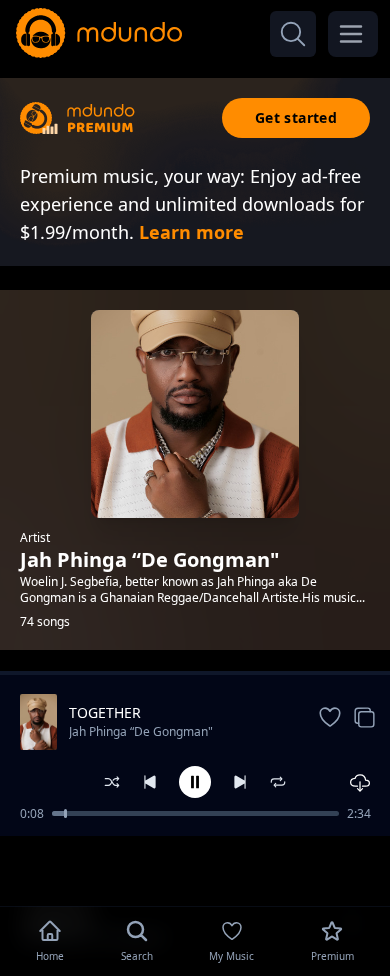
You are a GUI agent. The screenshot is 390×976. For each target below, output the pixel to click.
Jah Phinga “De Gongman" (141, 731)
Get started (296, 117)
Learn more (191, 232)
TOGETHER (105, 712)
